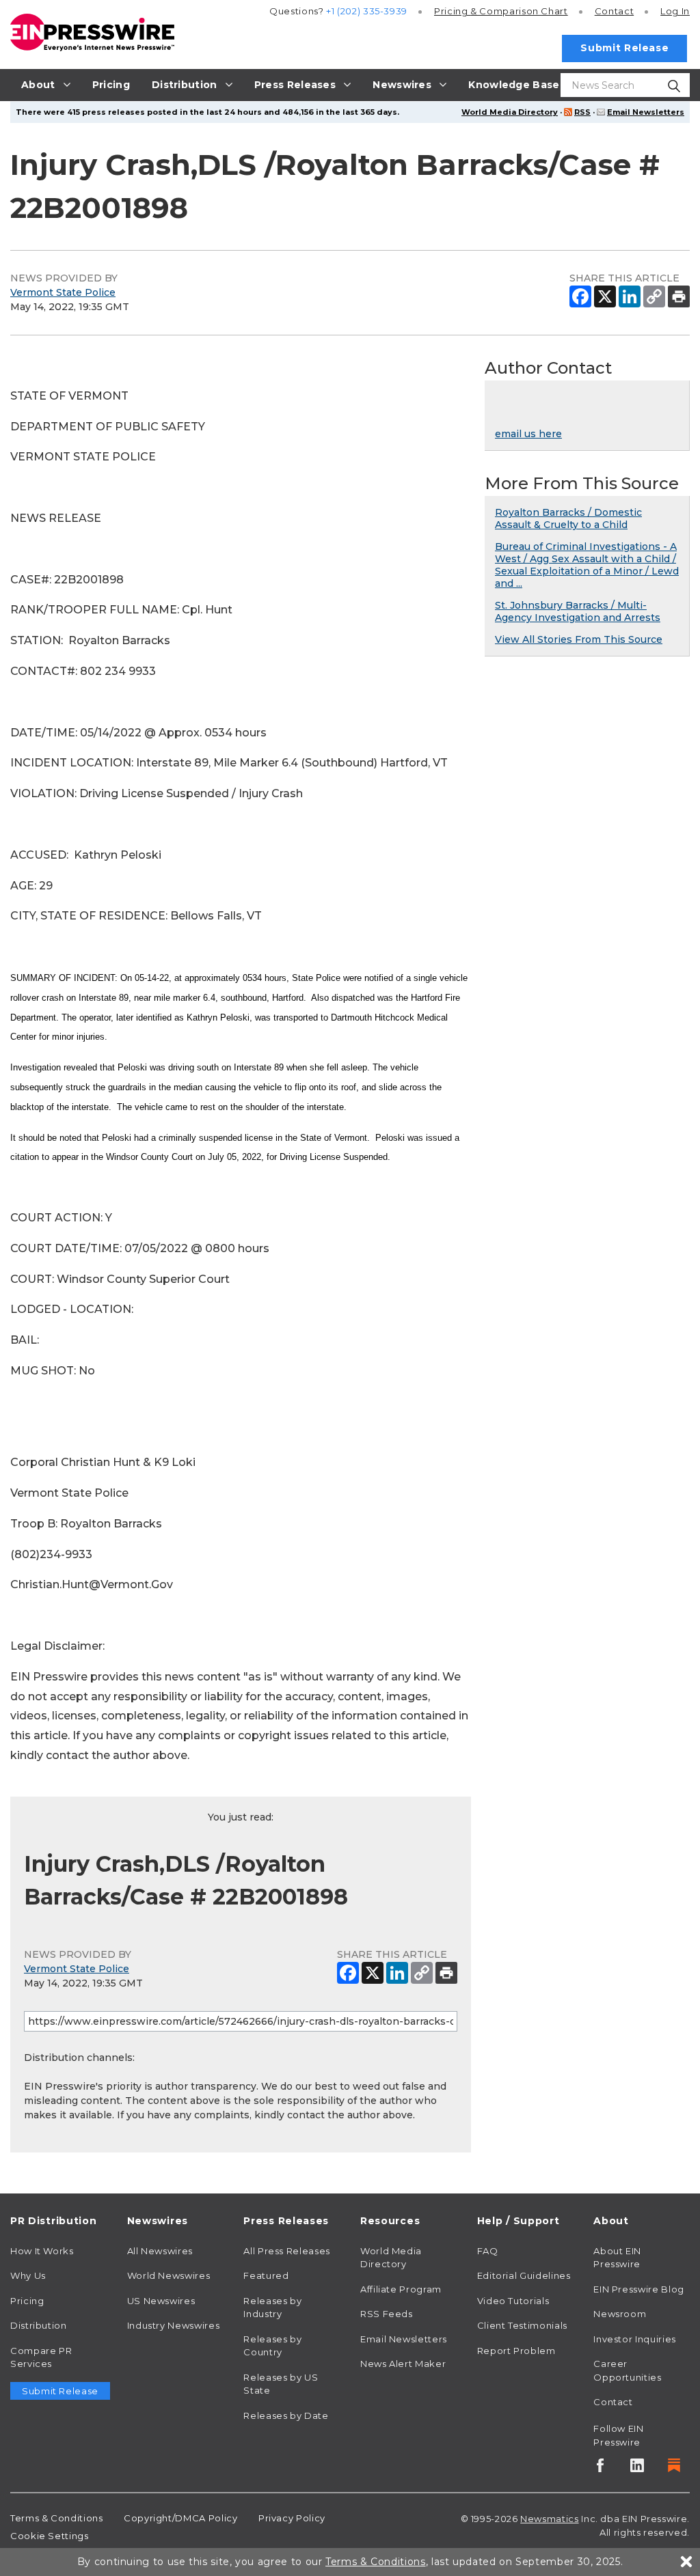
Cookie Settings (50, 2536)
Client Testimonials (522, 2325)
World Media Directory (510, 112)
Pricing (501, 11)
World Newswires (169, 2275)
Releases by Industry (272, 2308)
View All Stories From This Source (579, 639)
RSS (582, 112)
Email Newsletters (646, 112)
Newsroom (620, 2314)
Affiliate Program (401, 2289)
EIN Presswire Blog (639, 2289)
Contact (614, 11)
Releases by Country (272, 2346)
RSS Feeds (387, 2314)
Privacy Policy (292, 2518)
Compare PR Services (41, 2357)
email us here (528, 434)
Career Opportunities (627, 2370)
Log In (675, 11)
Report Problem (516, 2351)
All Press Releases (287, 2251)
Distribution (39, 2325)
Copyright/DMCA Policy (180, 2518)
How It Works (42, 2251)
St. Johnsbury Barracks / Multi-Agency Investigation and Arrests (578, 611)
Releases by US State (281, 2384)
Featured (266, 2275)
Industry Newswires (174, 2325)
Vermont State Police (63, 292)
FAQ (488, 2251)
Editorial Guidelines (524, 2275)
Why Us (28, 2275)
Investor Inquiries (635, 2339)
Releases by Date (286, 2415)
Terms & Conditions (57, 2518)
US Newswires (161, 2301)
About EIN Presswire (617, 2258)
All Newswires (160, 2251)
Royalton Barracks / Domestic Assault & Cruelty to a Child (568, 518)
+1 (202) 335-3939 (367, 11)
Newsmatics (549, 2519)
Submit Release (624, 48)
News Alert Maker (403, 2364)
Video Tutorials (513, 2301)
